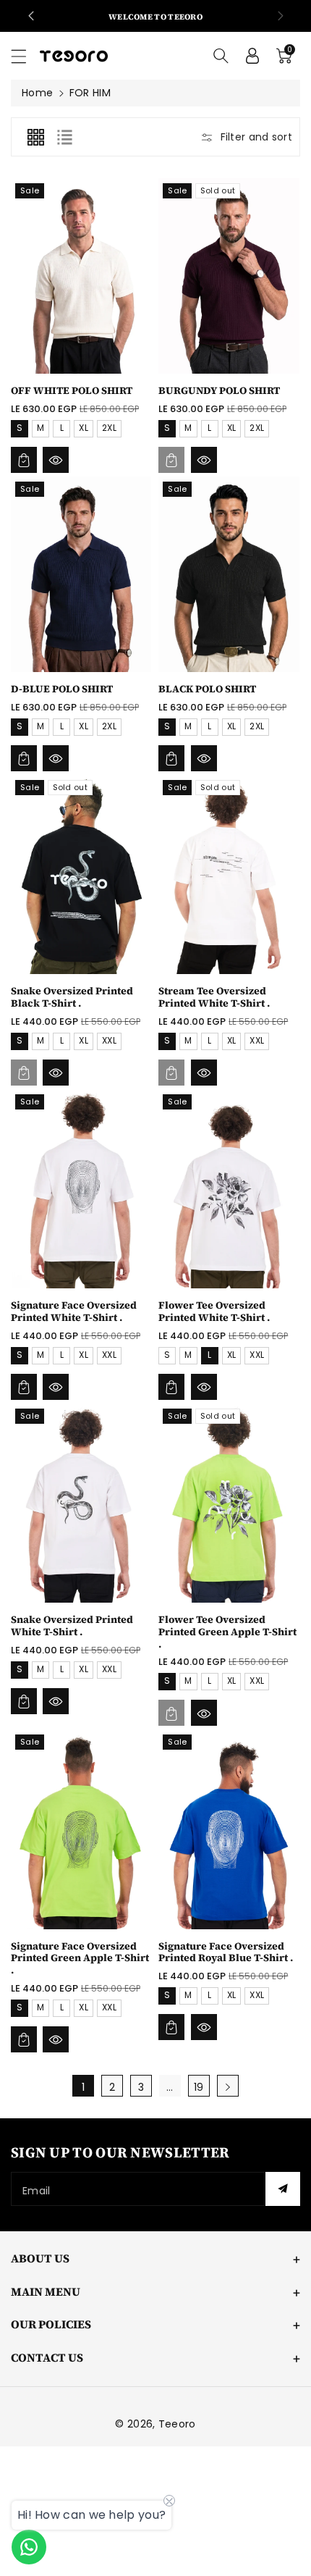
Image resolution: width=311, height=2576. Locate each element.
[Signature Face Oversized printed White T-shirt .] (81, 1189)
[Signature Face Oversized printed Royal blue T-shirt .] (229, 1829)
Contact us (47, 2357)
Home (37, 93)
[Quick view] (56, 460)
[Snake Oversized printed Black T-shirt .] (81, 874)
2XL (109, 428)
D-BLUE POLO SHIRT (62, 689)
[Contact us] (29, 2547)
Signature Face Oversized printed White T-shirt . (74, 1311)
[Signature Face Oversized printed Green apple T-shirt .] (81, 1829)
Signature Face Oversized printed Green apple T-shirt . (80, 1958)
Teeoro (177, 2424)
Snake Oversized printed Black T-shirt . (72, 997)
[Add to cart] (24, 460)
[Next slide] (281, 16)
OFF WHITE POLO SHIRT (72, 390)
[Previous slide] (31, 16)
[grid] (35, 137)
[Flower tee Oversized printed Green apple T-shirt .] (229, 1503)
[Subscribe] (283, 2189)
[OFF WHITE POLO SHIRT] (81, 276)
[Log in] (252, 56)
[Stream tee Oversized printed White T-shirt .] (229, 874)
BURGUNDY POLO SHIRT (219, 390)
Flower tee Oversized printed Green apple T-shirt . (227, 1632)
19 (199, 2087)
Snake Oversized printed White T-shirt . (72, 1625)
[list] (64, 137)
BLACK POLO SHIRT (207, 689)
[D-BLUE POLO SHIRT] (81, 574)
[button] (25, 56)
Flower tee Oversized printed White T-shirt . (214, 1311)
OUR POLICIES (51, 2324)
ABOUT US (40, 2258)
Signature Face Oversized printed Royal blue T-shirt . (226, 1952)
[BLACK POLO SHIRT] (229, 574)
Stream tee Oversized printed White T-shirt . (214, 997)
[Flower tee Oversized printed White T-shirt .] (229, 1189)
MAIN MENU (46, 2291)
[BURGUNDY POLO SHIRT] (229, 276)
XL (84, 428)
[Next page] (228, 2086)
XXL (109, 1040)
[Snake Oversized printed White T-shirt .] (81, 1503)
